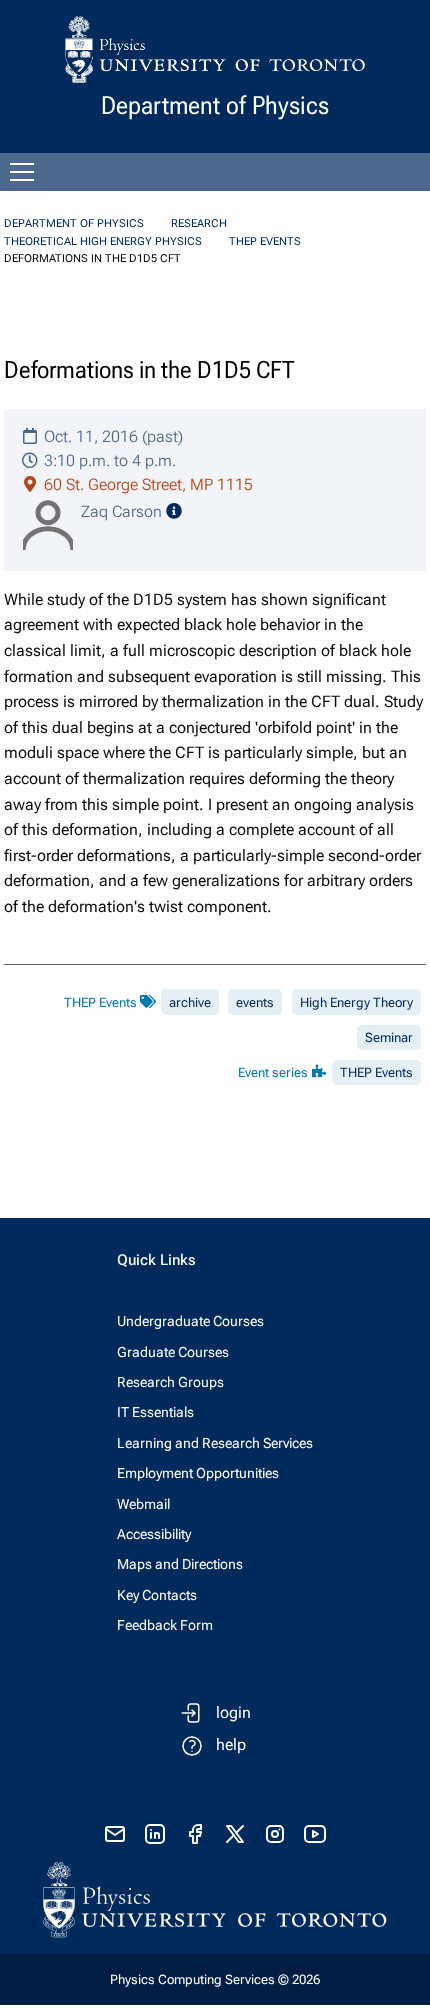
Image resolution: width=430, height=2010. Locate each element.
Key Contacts (157, 1595)
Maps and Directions (180, 1564)
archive (190, 1002)
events (255, 1002)
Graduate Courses (173, 1352)
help (231, 1744)
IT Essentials (155, 1412)
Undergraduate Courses (190, 1321)
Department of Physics (74, 223)
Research (199, 223)
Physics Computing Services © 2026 (215, 1979)
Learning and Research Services (215, 1443)
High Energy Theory (356, 1002)
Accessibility (154, 1534)
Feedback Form (165, 1625)
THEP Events (265, 241)
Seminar (389, 1037)
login (233, 1712)
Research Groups (170, 1382)
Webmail (143, 1504)
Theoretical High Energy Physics (103, 241)
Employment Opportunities (198, 1473)
